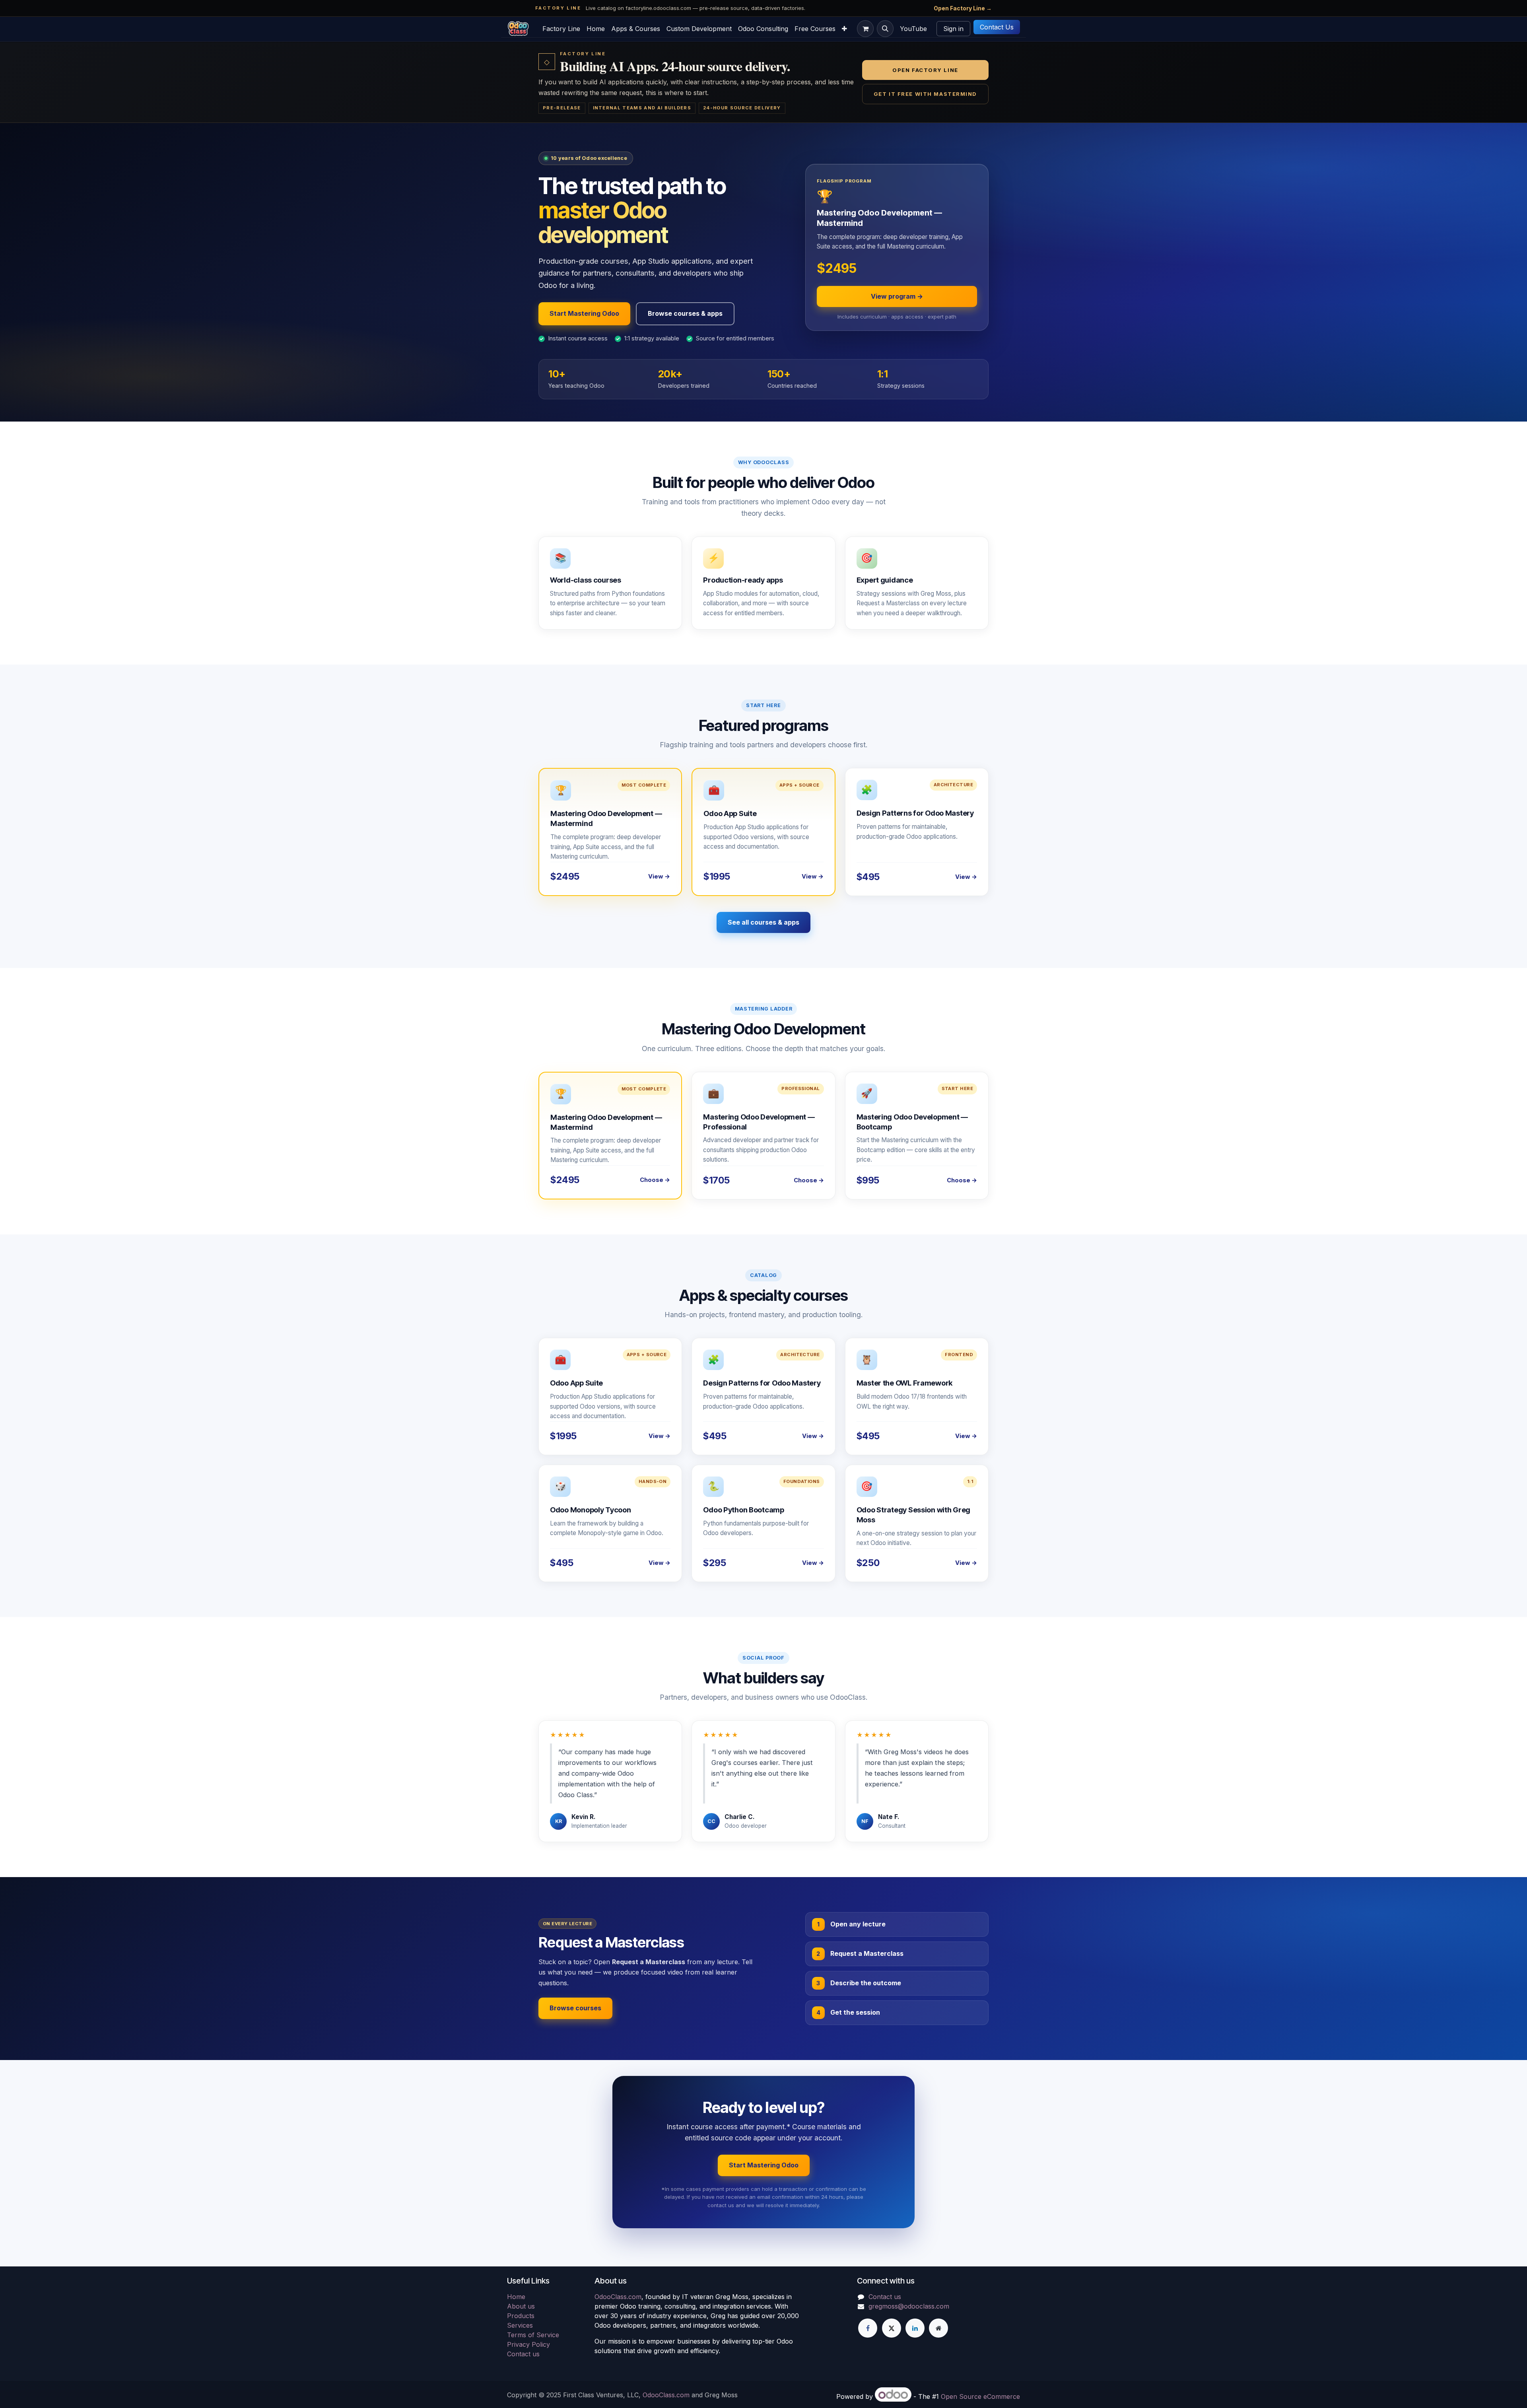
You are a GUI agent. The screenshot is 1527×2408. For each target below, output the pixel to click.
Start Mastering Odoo (584, 313)
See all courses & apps (763, 922)
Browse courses (575, 2008)
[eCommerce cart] (865, 29)
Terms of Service (533, 2335)
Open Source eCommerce (980, 2396)
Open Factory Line (925, 70)
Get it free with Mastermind (925, 94)
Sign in (953, 29)
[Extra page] (938, 2328)
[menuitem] (561, 29)
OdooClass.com (618, 2297)
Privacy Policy (528, 2344)
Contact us (523, 2354)
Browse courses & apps (685, 313)
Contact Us (997, 27)
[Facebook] (868, 2328)
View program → (897, 296)
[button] (885, 29)
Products (521, 2316)
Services (520, 2325)
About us (521, 2306)
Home (516, 2297)
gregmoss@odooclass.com (909, 2306)
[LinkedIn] (915, 2328)
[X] (892, 2328)
